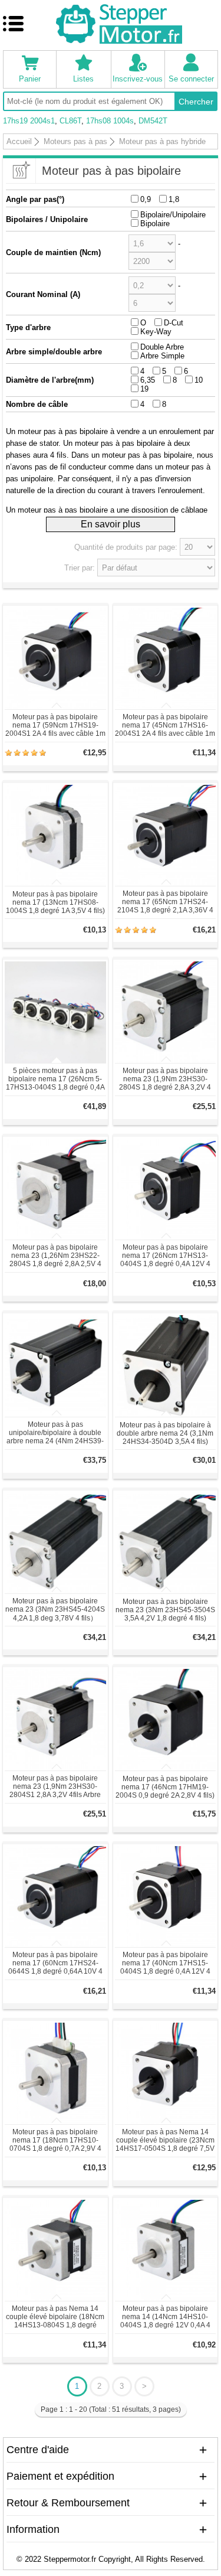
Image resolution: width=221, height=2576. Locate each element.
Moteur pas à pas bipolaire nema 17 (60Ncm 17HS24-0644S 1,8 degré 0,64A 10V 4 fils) (55, 1964)
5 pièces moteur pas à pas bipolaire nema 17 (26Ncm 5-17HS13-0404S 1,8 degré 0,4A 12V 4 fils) (55, 1080)
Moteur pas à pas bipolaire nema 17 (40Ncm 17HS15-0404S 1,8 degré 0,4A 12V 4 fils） (165, 1964)
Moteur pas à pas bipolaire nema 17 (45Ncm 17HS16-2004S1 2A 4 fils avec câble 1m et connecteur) (165, 726)
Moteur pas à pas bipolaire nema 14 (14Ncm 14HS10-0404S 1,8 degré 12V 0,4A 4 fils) (165, 2317)
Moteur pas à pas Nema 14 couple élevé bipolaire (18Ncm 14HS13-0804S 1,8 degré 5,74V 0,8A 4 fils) (55, 2317)
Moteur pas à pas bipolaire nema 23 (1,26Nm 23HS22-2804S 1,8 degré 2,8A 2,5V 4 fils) (55, 1256)
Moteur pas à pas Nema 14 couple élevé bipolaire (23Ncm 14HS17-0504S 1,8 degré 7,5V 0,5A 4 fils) (165, 2141)
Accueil (19, 141)
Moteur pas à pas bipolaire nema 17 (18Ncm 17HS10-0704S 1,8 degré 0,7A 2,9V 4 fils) (55, 2141)
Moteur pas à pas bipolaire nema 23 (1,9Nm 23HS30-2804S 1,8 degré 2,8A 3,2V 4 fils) (165, 1080)
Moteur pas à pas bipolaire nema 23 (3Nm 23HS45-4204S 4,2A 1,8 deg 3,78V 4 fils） (55, 1610)
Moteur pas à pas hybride (162, 141)
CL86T (70, 121)
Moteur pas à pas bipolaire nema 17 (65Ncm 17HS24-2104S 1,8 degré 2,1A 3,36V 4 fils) (165, 902)
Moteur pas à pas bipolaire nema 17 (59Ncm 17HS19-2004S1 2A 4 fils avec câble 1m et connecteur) (55, 726)
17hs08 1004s (110, 121)
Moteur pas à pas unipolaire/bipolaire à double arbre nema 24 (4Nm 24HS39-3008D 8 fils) (55, 1433)
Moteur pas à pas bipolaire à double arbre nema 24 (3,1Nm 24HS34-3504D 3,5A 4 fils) (165, 1433)
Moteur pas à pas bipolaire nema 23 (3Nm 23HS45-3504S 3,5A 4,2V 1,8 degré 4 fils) (165, 1610)
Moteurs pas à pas (75, 141)
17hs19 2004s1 (29, 121)
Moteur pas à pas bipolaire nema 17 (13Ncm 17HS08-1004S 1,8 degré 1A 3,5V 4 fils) (55, 902)
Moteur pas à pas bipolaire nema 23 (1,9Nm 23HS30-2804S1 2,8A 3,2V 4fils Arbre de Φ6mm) (55, 1787)
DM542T (153, 121)
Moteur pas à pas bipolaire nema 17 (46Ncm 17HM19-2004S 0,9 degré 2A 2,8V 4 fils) (165, 1787)
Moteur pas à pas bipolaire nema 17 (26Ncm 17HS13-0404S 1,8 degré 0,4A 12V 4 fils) (165, 1256)
